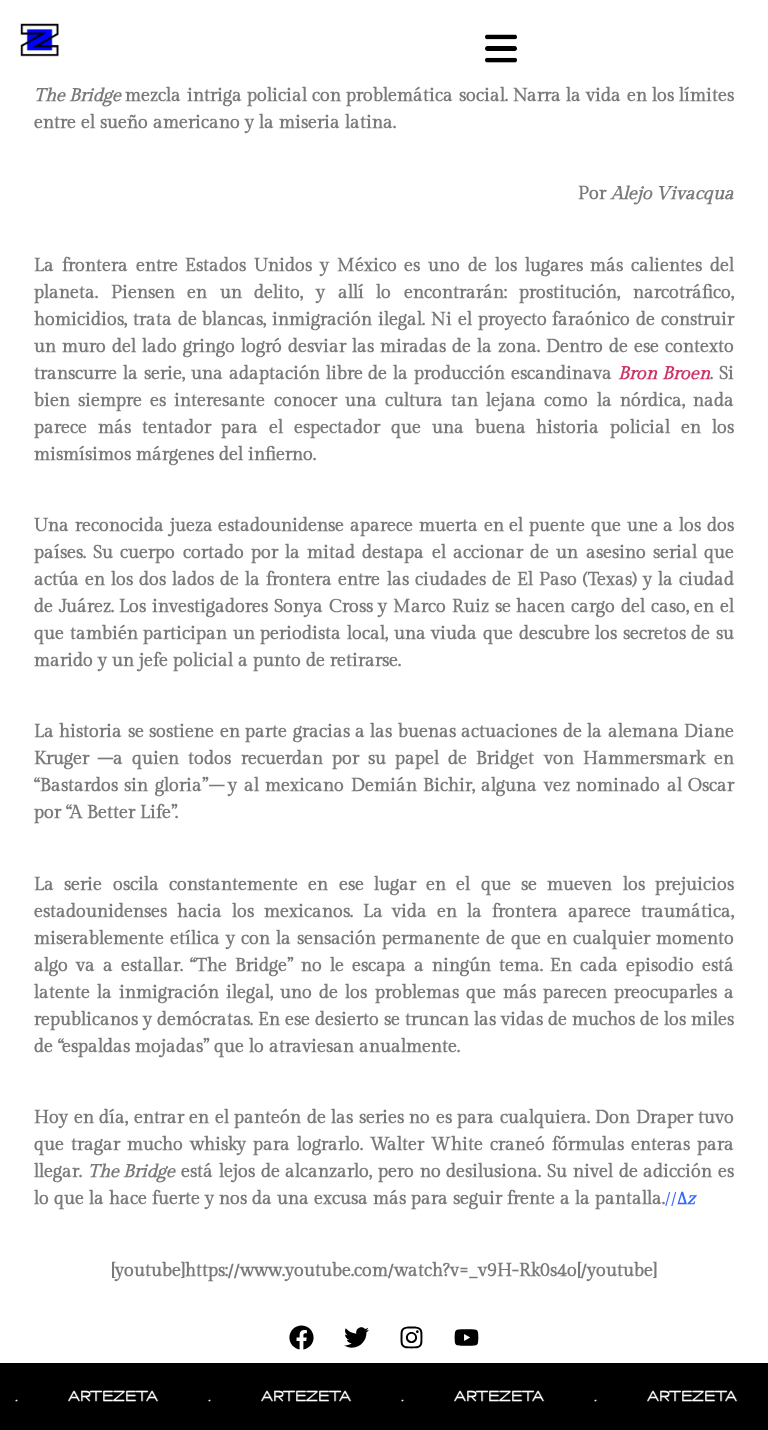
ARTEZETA (102, 1396)
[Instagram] (412, 1338)
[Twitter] (357, 1338)
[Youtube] (467, 1338)
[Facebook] (302, 1338)
